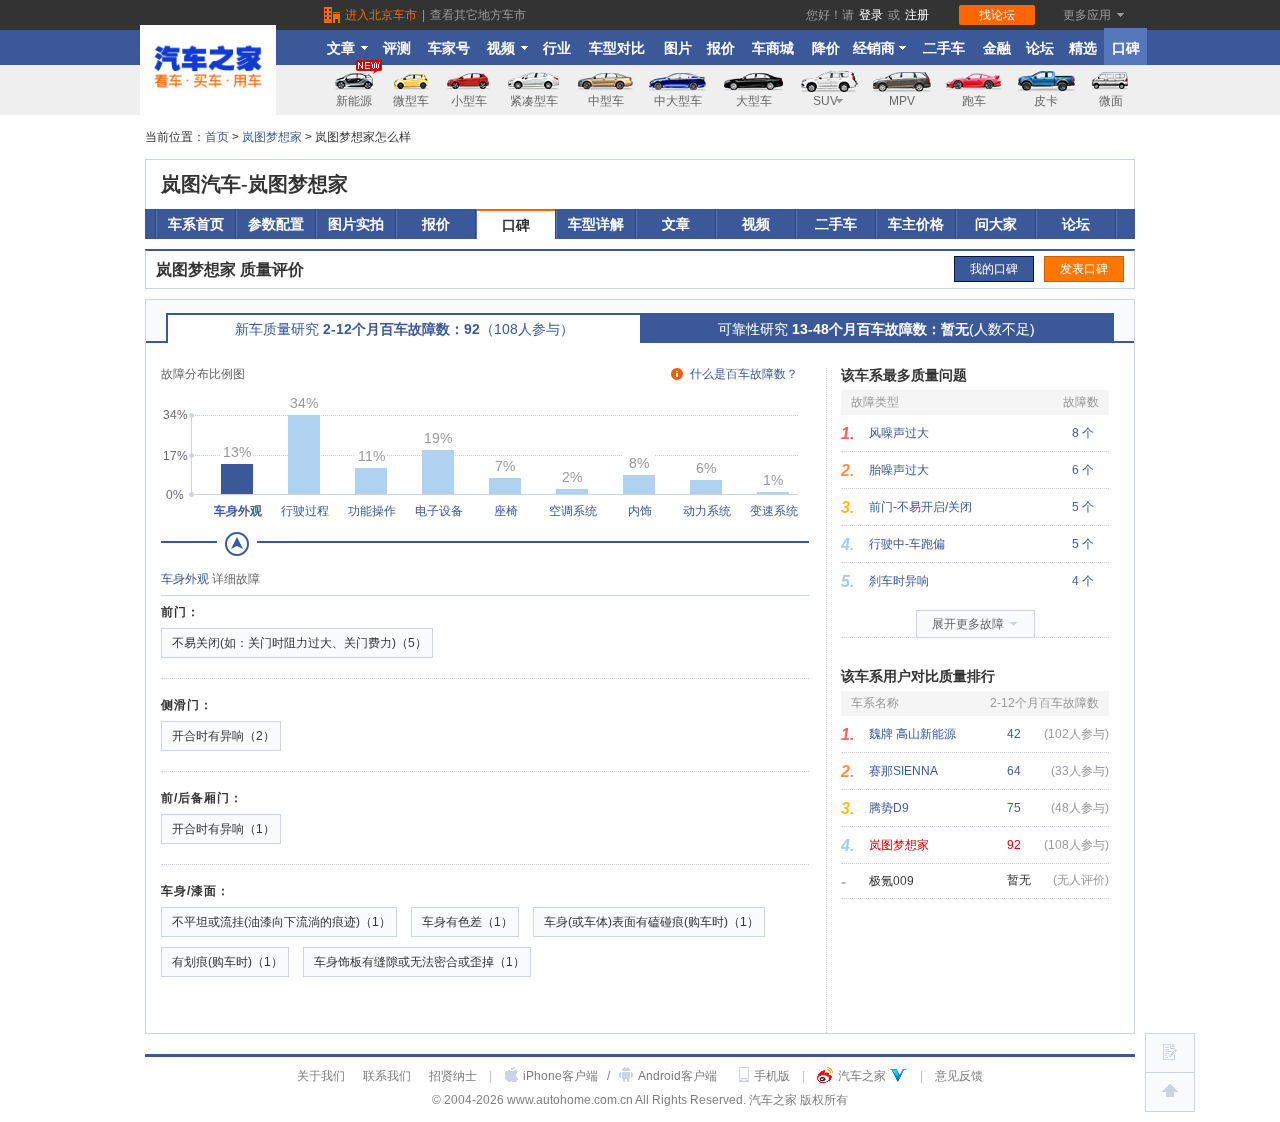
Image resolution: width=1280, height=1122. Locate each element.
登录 (871, 15)
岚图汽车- (254, 184)
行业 (557, 48)
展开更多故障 (968, 624)
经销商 (874, 48)
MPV (902, 101)
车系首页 (196, 224)
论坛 (1040, 48)
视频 (501, 48)
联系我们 (387, 1076)
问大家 (996, 224)
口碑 (1126, 48)
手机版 (772, 1076)
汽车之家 (862, 1076)
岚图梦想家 (272, 137)
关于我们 (321, 1076)
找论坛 (997, 15)
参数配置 (276, 224)
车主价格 (916, 224)
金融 (997, 48)
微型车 (411, 101)
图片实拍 (356, 224)
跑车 (974, 101)
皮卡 (1046, 101)
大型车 (754, 101)
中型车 (606, 101)
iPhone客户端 (560, 1076)
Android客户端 (677, 1076)
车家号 (449, 48)
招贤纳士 (453, 1076)
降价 (826, 48)
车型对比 (617, 48)
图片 (678, 48)
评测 (397, 48)
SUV (825, 101)
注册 (917, 15)
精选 (1083, 48)
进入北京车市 (381, 15)
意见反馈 (959, 1076)
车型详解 (596, 224)
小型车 (469, 101)
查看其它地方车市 (478, 15)
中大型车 (678, 101)
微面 (1111, 101)
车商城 (773, 48)
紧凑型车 (534, 101)
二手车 (944, 48)
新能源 (354, 101)
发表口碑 (1084, 269)
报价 (721, 48)
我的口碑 (994, 269)
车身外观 (185, 579)
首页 (217, 137)
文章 (341, 48)
